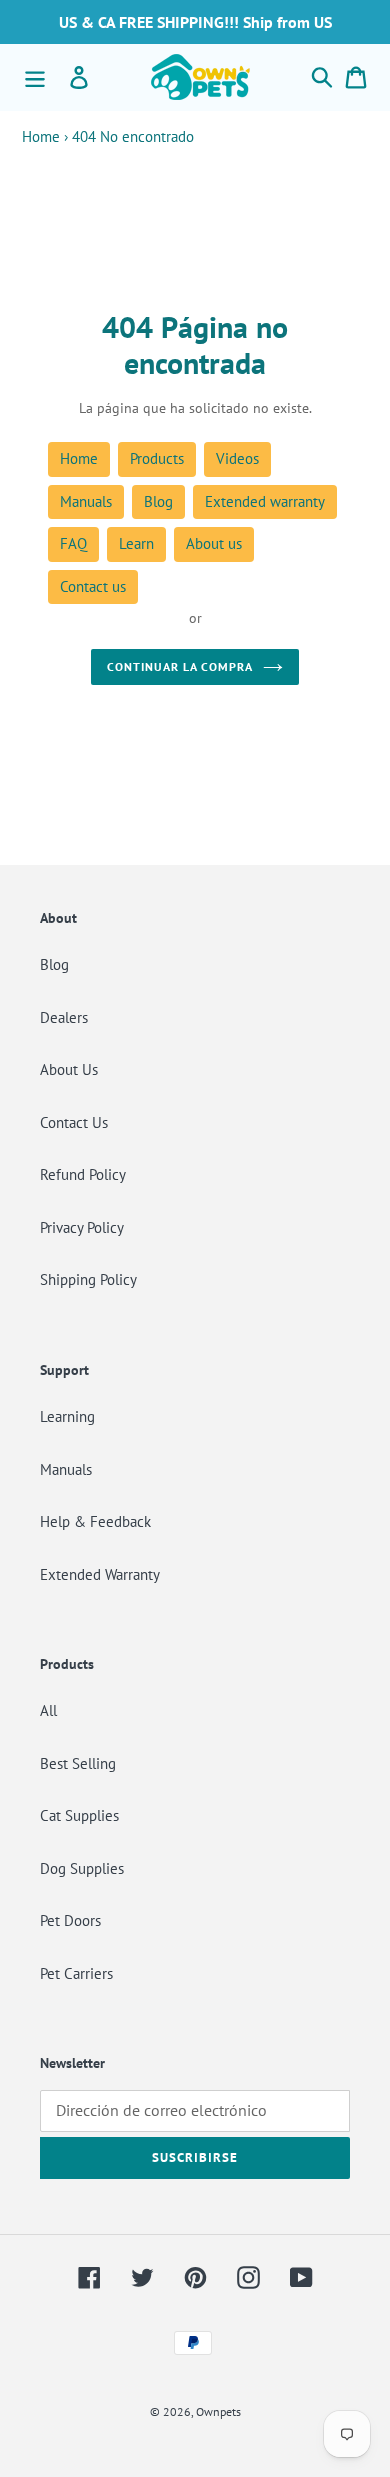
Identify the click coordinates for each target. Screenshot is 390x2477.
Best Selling (78, 1763)
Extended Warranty (100, 1574)
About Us (69, 1069)
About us (214, 543)
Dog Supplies (82, 1868)
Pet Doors (70, 1920)
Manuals (86, 501)
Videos (237, 458)
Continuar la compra (179, 666)
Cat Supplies (79, 1815)
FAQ (73, 543)
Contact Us (74, 1122)
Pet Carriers (76, 1973)
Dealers (64, 1017)
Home (41, 136)
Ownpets (218, 2411)
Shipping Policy (88, 1279)
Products (157, 458)
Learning (67, 1416)
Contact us (93, 586)
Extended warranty (265, 501)
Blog (158, 501)
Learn (136, 543)
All (48, 1710)
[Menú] (35, 77)
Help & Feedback (95, 1521)
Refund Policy (83, 1174)
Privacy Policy (82, 1227)
